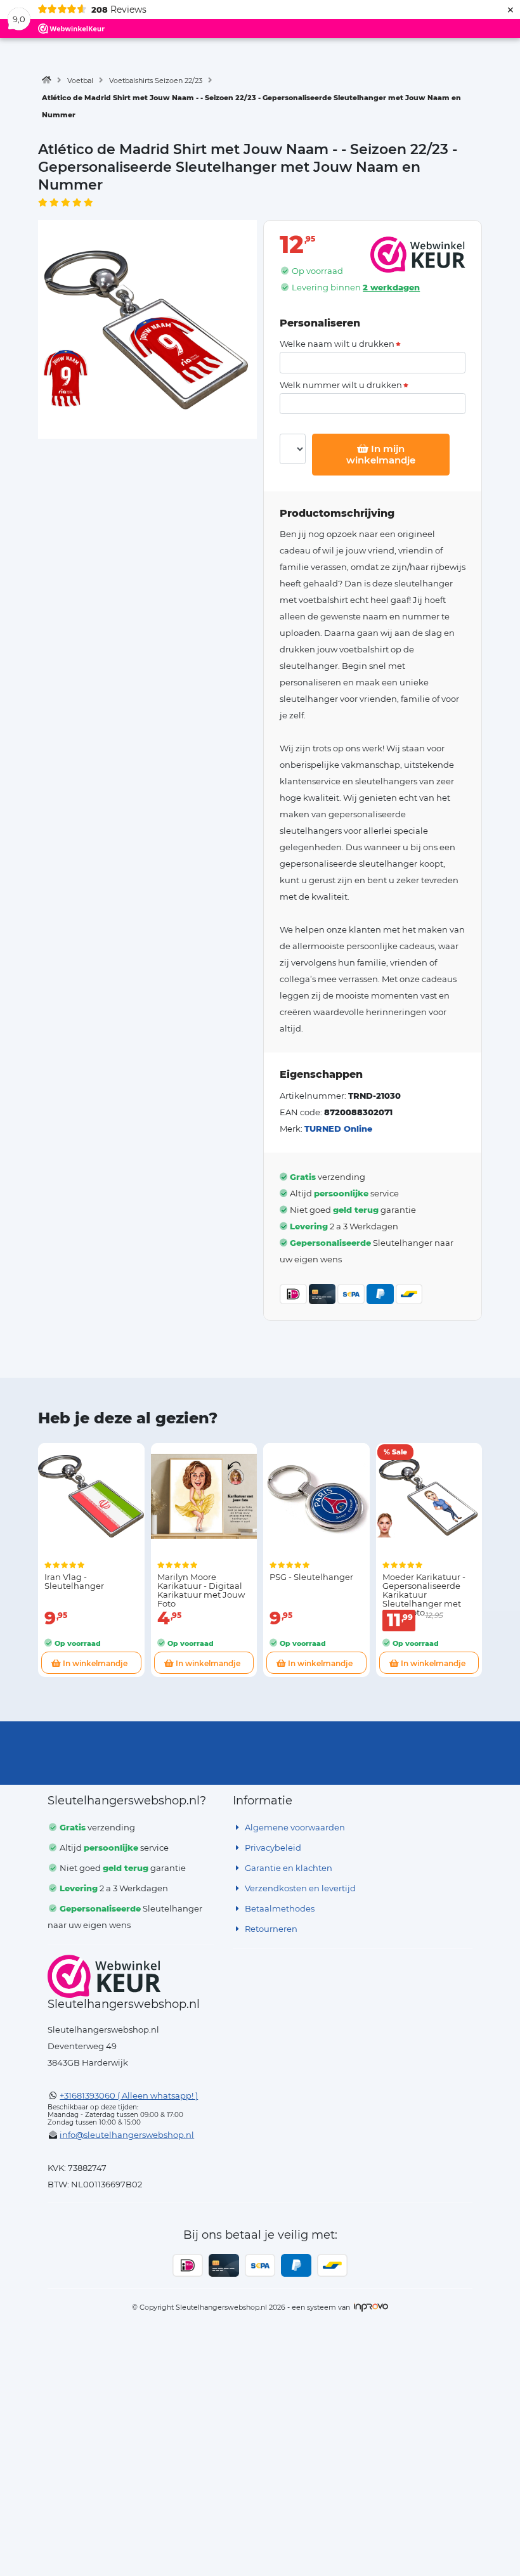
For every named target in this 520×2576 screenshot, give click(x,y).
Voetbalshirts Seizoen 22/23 (156, 81)
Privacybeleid (272, 1848)
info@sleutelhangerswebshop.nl (127, 2135)
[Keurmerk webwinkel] (104, 1976)
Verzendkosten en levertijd (299, 1888)
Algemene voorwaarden (294, 1827)
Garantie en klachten (288, 1868)
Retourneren (270, 1929)
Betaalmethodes (279, 1908)
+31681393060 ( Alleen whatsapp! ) (129, 2095)
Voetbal (80, 81)
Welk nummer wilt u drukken (341, 385)
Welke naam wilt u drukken (337, 344)
